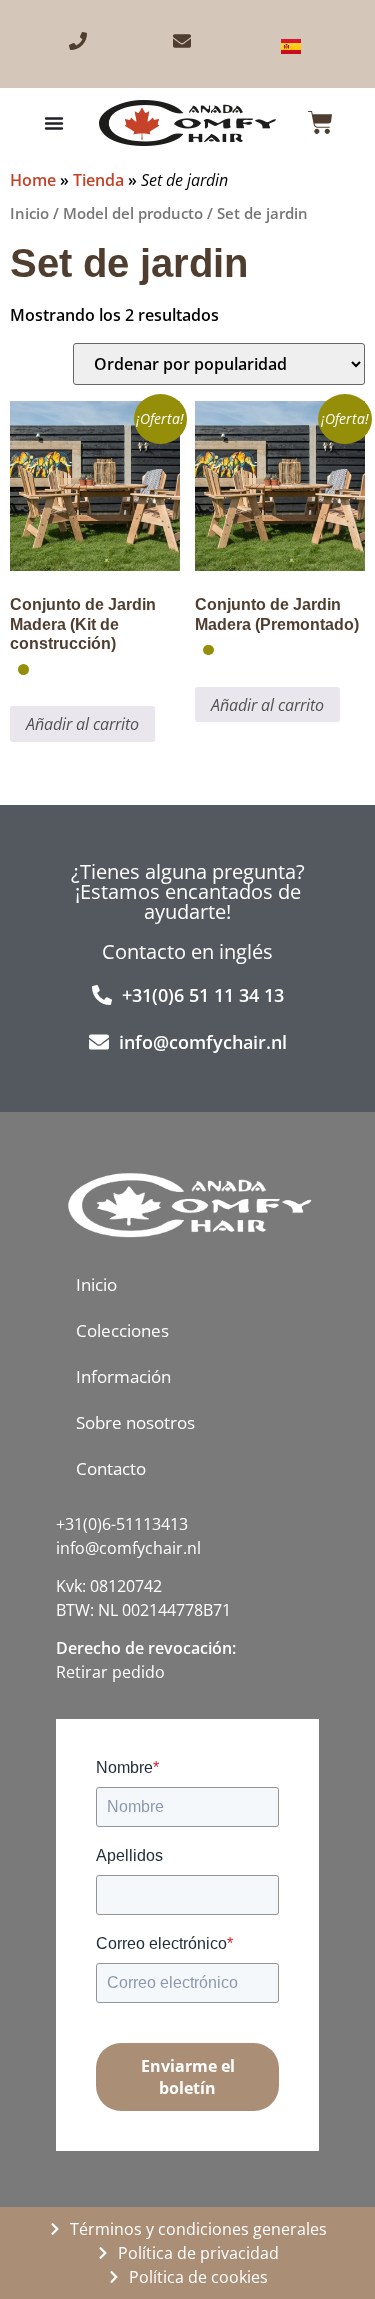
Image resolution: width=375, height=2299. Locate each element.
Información (123, 1376)
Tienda (98, 180)
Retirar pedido (110, 1672)
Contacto (111, 1468)
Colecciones (122, 1330)
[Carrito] (320, 122)
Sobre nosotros (135, 1422)
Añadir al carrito (82, 724)
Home (33, 180)
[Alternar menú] (54, 123)
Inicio (29, 213)
